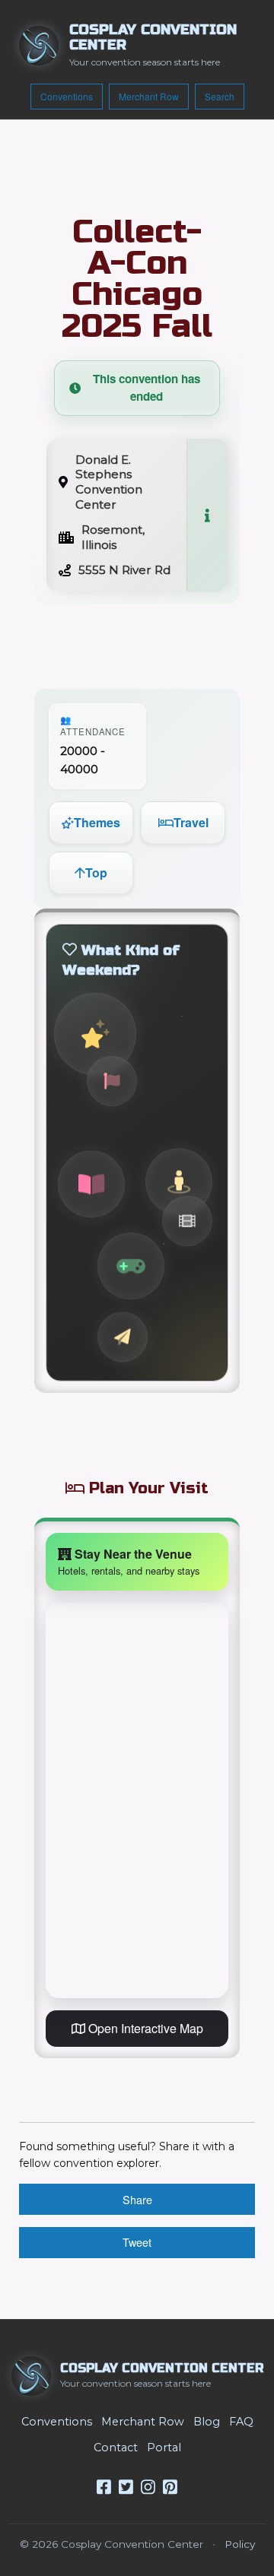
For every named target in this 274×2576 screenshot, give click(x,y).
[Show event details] (207, 515)
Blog (207, 2422)
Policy (240, 2544)
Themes (97, 822)
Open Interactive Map (144, 2028)
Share (137, 2199)
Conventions (67, 96)
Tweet (137, 2242)
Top (96, 872)
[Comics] (91, 1184)
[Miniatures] (179, 1182)
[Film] (187, 1221)
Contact (116, 2448)
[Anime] (95, 1034)
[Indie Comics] (112, 1081)
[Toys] (123, 1337)
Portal (164, 2448)
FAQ (241, 2422)
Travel (191, 822)
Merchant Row (149, 96)
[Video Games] (131, 1266)
